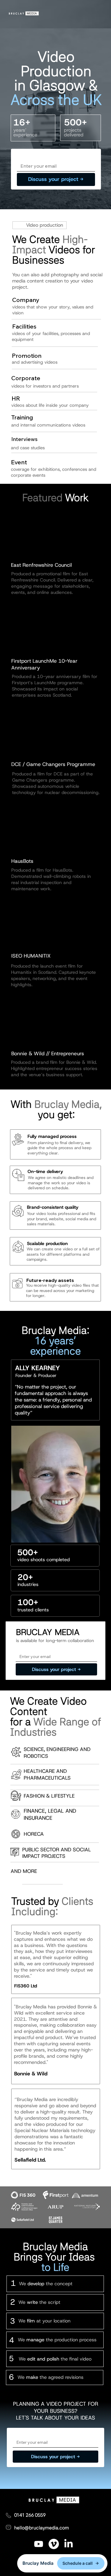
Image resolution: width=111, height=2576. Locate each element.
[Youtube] (39, 2544)
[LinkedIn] (69, 2544)
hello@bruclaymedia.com (42, 2528)
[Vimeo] (54, 2544)
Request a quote (37, 155)
